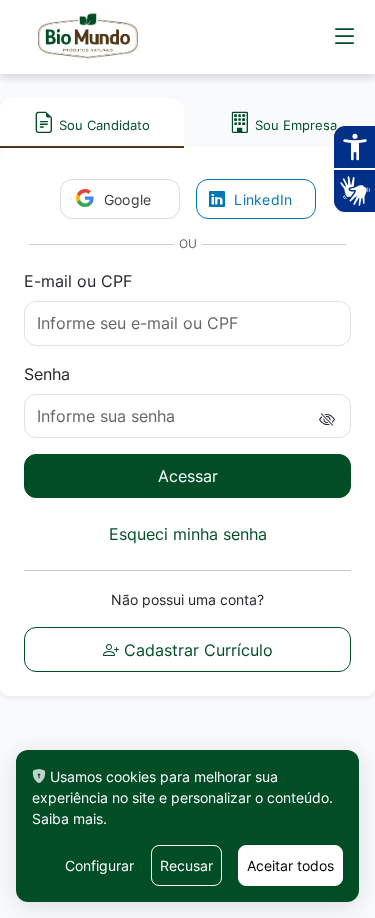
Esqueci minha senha (188, 534)
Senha (47, 374)
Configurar (99, 865)
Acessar (188, 476)
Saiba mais (67, 818)
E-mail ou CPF (78, 281)
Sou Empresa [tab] (296, 125)
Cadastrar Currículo (196, 650)
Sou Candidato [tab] (102, 125)
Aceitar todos (290, 865)
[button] (345, 36)
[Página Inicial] (88, 37)
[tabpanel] (187, 421)
